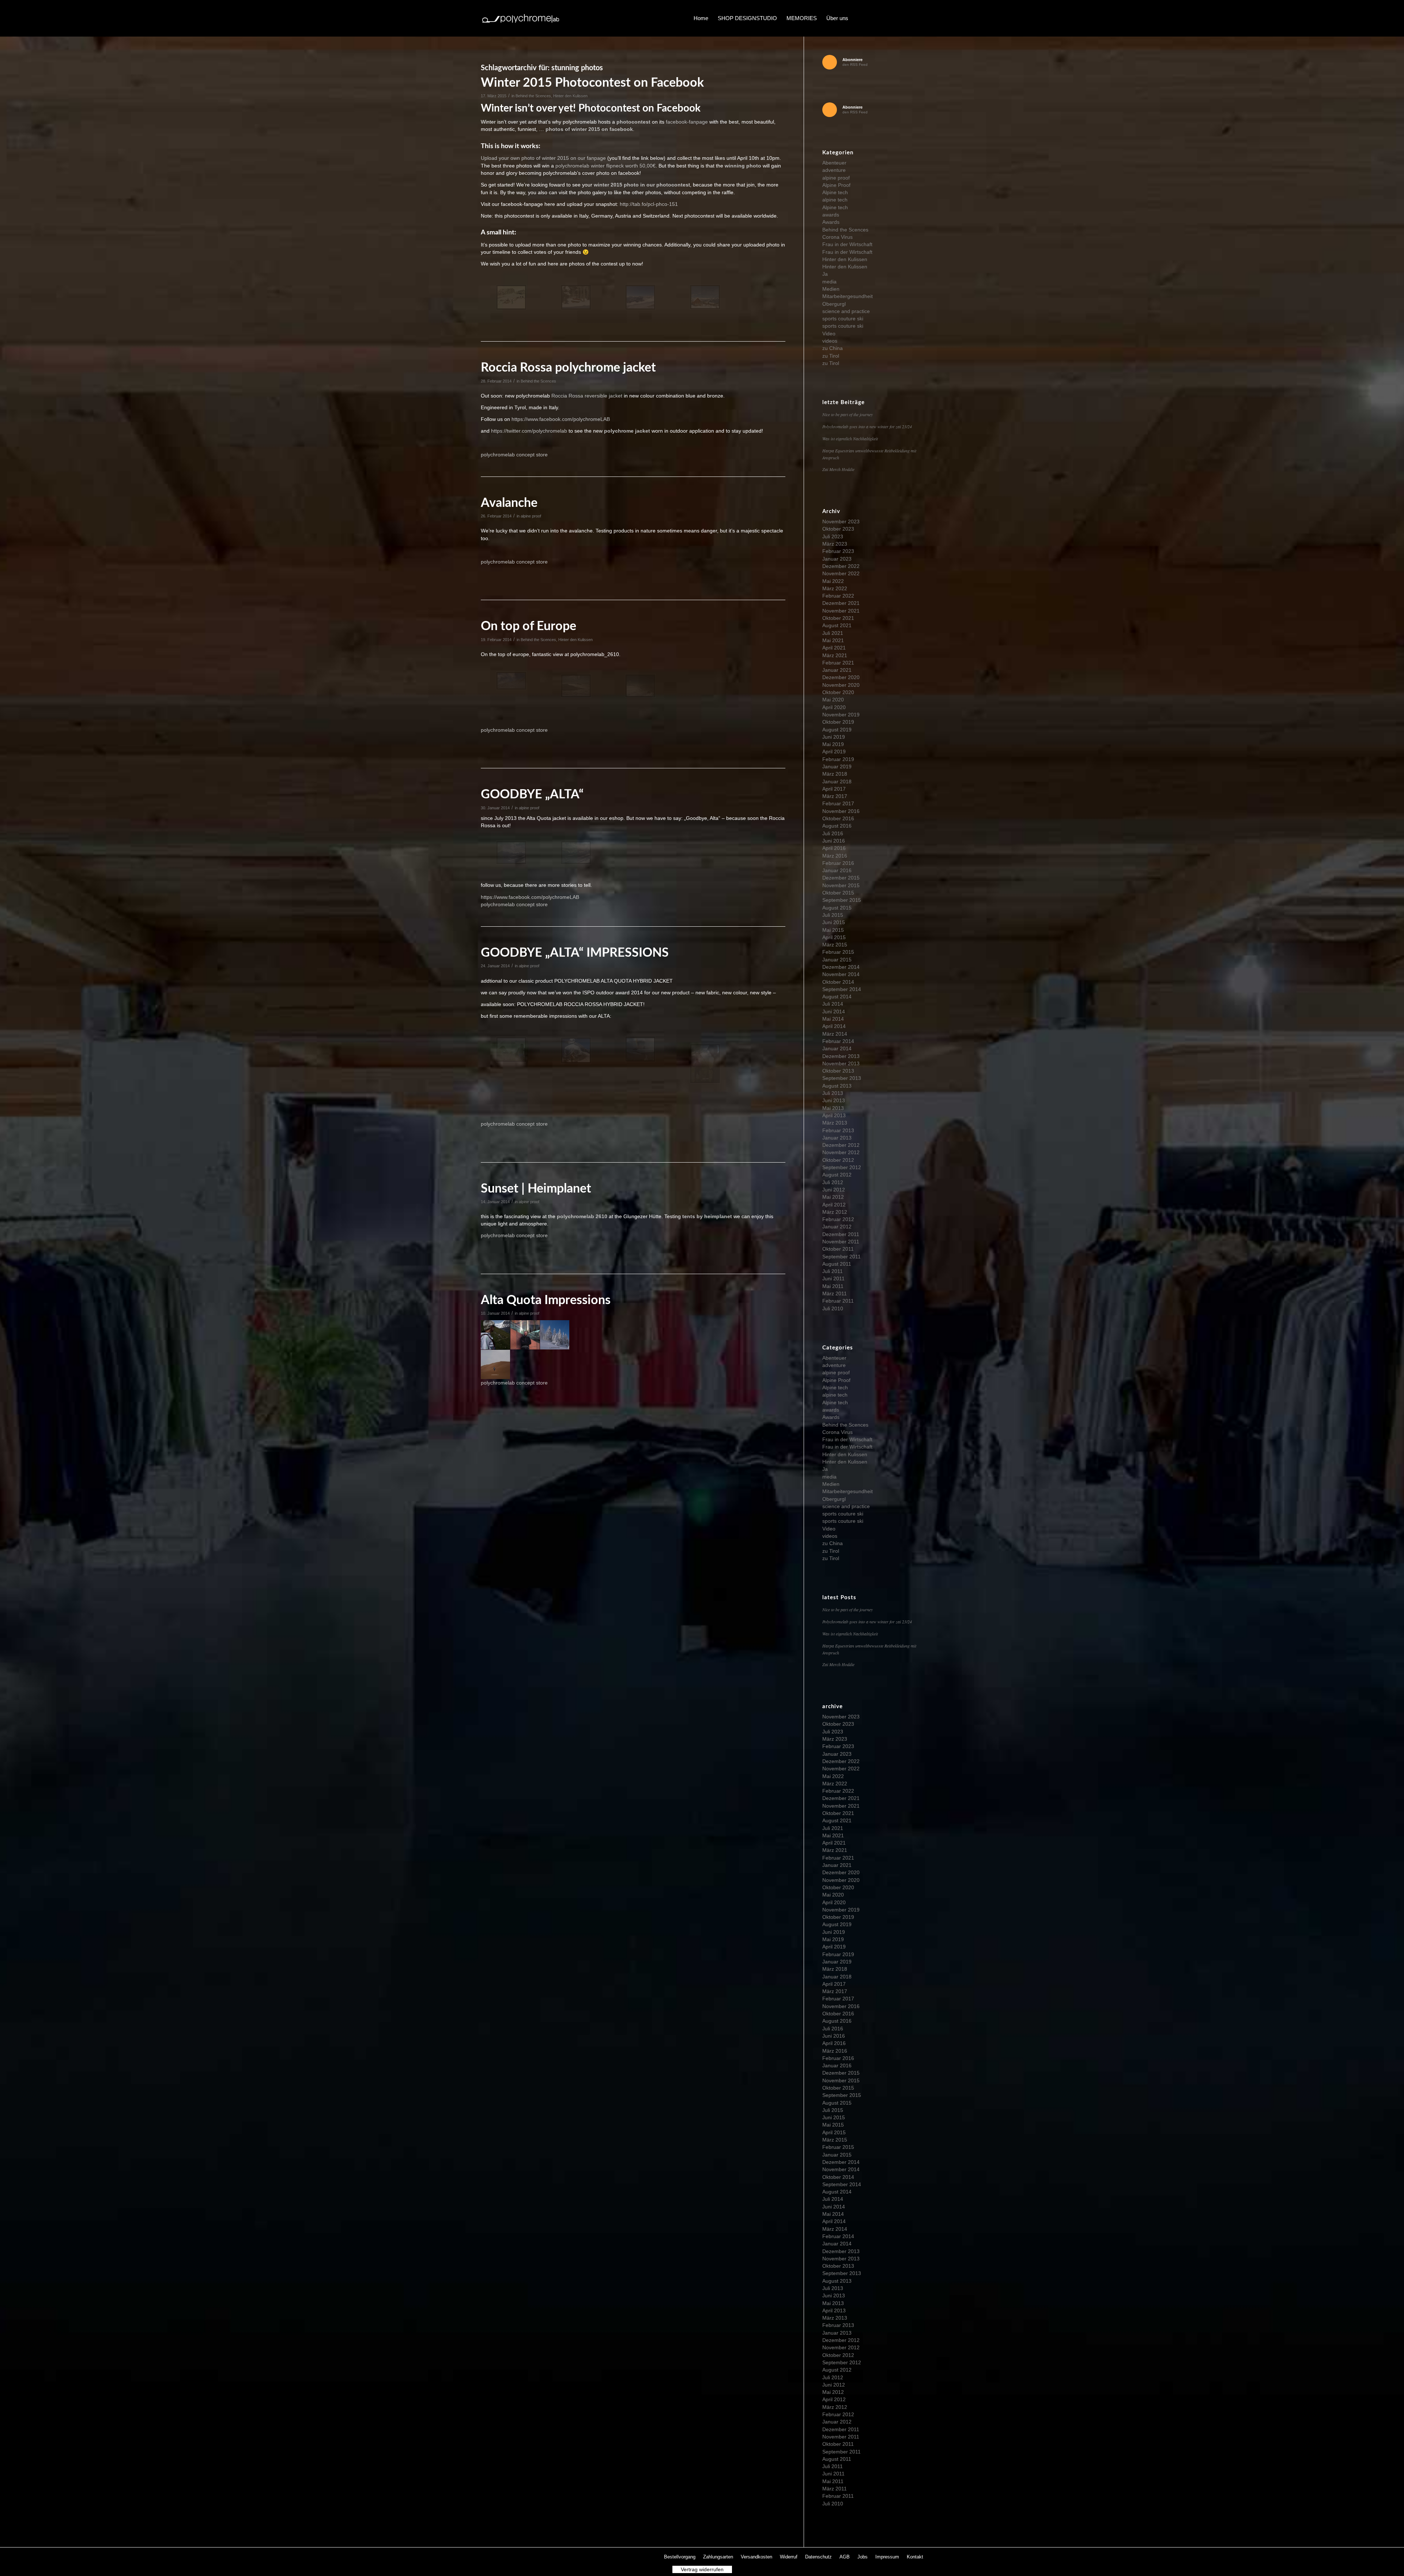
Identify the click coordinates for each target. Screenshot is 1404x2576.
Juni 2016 (834, 841)
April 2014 (834, 1026)
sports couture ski (843, 319)
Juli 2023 (833, 536)
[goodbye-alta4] (705, 1064)
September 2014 (842, 989)
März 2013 (835, 1123)
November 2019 (841, 715)
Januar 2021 (837, 670)
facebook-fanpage (687, 122)
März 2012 (835, 1212)
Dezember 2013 (841, 1056)
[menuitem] (701, 18)
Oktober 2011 (838, 1249)
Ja (825, 274)
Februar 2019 (838, 759)
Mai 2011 (833, 1286)
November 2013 (841, 1063)
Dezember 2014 (841, 967)
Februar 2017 (838, 803)
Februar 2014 (838, 1041)
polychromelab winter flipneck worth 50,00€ (605, 166)
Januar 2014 (837, 1048)
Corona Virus (837, 237)
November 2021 (841, 611)
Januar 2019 (837, 767)
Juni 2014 (834, 1012)
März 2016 (835, 856)
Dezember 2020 (841, 677)
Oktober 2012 (838, 1160)
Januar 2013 (837, 1138)
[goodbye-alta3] (640, 1049)
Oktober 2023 (838, 529)
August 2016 (837, 826)
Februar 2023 (838, 551)
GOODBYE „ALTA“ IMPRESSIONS (575, 953)
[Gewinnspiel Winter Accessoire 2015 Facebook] (576, 297)
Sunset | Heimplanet (536, 1189)
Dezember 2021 (841, 603)
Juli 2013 (833, 1093)
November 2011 (841, 1242)
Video (829, 334)
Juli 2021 (833, 633)
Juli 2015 (833, 915)
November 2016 (841, 811)
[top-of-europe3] (576, 686)
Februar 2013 (838, 1130)
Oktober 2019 (838, 722)
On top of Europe (529, 626)
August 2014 (837, 997)
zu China (833, 348)
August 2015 (837, 908)
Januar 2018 (837, 782)
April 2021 (834, 648)
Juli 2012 (833, 1182)
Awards (831, 222)
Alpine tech (835, 192)
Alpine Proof (836, 185)
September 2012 (842, 1167)
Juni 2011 (833, 1278)
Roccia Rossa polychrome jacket (568, 368)
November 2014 (841, 974)
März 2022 (835, 588)
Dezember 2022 (841, 566)
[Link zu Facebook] (874, 18)
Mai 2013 (833, 1108)
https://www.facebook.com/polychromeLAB (561, 419)
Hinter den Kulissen (570, 96)
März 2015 (835, 945)
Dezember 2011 (841, 1234)
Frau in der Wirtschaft (847, 244)
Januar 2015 (837, 960)
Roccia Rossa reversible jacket (588, 396)
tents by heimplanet (707, 1216)
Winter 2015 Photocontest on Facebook (592, 83)
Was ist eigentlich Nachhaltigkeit (850, 438)
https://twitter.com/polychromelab (529, 431)
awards (831, 215)
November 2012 (841, 1152)
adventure (834, 170)
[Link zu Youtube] (907, 18)
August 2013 (837, 1086)
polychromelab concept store (514, 455)
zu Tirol (831, 356)
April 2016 (834, 848)
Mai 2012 (833, 1197)
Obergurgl (834, 304)
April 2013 (834, 1115)
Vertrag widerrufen (702, 2569)
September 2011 (841, 1257)
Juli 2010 (833, 1308)
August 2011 (837, 1264)
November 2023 (841, 521)
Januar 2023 (837, 559)
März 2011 (835, 1293)
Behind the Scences (533, 96)
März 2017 (835, 796)
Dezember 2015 (841, 878)
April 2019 (834, 752)
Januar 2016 (837, 870)
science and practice (846, 311)
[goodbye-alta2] (576, 1050)
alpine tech (835, 200)
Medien (831, 289)
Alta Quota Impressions (546, 1300)
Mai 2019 (833, 744)
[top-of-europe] (511, 681)
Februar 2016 (838, 863)
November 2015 (841, 885)
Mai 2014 (833, 1019)
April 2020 (834, 707)
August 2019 (837, 730)
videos (830, 341)
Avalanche (509, 503)
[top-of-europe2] (640, 686)
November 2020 (841, 685)
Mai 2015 (833, 930)
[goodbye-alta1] (511, 1050)
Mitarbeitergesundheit (848, 296)
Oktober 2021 (838, 618)
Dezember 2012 (841, 1145)
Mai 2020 (833, 700)
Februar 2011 (838, 1301)
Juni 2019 (834, 737)
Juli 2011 (833, 1271)
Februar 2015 (838, 952)
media (829, 282)
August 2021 (837, 625)
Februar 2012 (838, 1219)
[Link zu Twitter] (885, 18)
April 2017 (834, 789)
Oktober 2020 (838, 692)
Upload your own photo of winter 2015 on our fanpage (543, 158)
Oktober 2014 (838, 982)
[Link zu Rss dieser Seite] (918, 18)
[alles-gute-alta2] (576, 853)
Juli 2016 (833, 833)
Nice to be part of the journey (848, 414)
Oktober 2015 (838, 893)
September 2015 (842, 900)
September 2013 (842, 1078)
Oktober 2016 (838, 818)
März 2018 (835, 774)
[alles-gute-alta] (511, 853)
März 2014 (835, 1034)
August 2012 (837, 1175)
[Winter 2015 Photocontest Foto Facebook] (705, 297)
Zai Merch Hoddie (838, 469)
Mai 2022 (833, 581)
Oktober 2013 (838, 1071)
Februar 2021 (838, 663)
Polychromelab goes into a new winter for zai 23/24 (867, 426)
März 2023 (835, 544)
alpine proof (531, 516)
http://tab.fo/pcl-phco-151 (648, 204)
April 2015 (834, 937)
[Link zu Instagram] (896, 18)
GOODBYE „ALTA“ (532, 795)
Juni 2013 (834, 1100)
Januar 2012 (837, 1227)
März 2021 (835, 655)
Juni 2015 (834, 922)
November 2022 (841, 573)
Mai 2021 (833, 640)
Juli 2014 (833, 1004)
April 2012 (834, 1205)
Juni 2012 (834, 1190)
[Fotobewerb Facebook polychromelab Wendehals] (511, 297)
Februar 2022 (838, 596)
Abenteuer (834, 163)
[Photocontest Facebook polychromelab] (640, 297)
